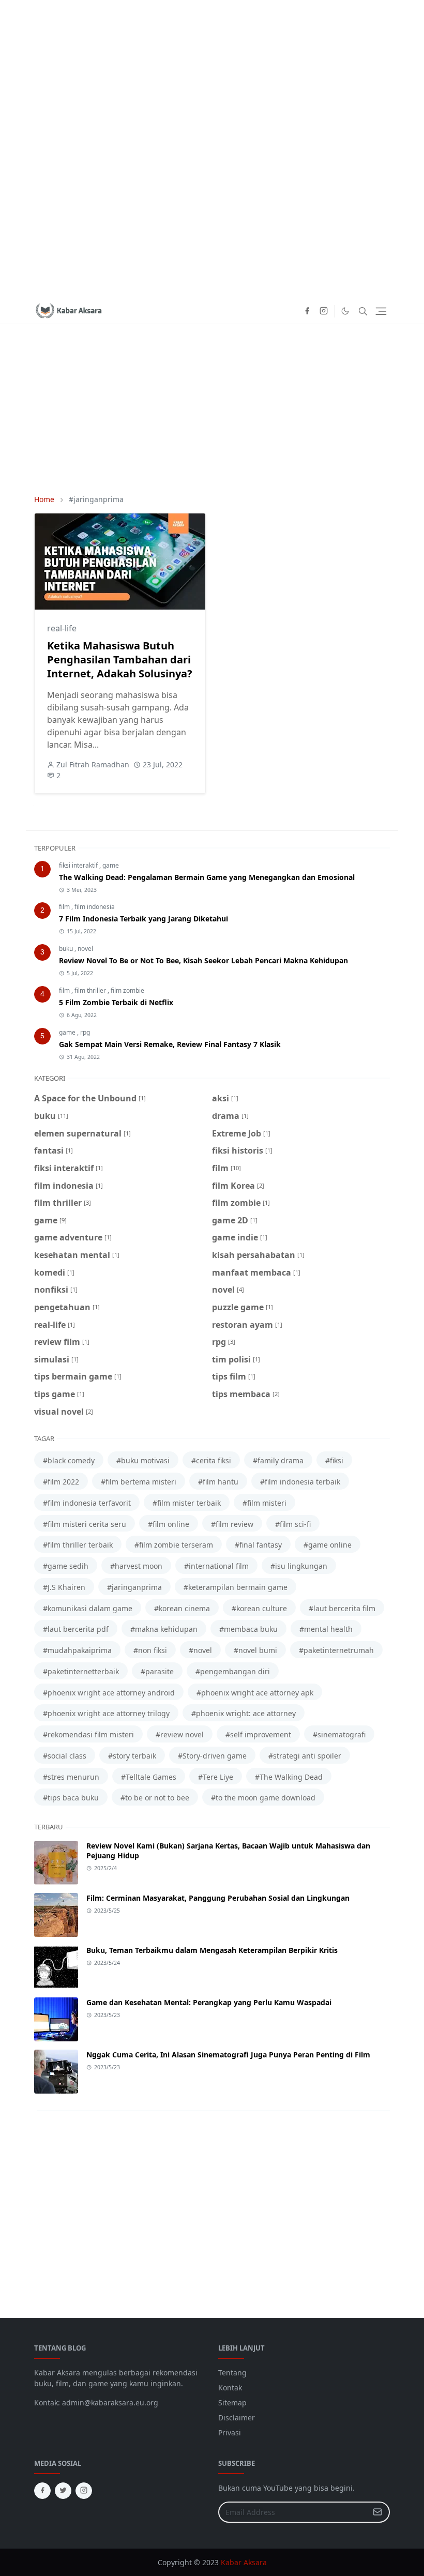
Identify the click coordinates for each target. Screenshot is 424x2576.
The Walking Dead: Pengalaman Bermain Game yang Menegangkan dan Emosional (207, 877)
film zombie (127, 990)
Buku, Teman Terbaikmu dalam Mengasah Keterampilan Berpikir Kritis (212, 1950)
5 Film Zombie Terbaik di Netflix (116, 1002)
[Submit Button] (377, 2512)
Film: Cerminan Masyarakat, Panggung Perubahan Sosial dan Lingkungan (218, 1898)
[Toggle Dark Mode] (345, 311)
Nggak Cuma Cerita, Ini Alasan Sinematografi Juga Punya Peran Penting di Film (228, 2055)
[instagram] (324, 311)
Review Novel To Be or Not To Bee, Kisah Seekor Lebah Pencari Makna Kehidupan (203, 960)
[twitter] (63, 2491)
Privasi (230, 2433)
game (111, 865)
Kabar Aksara (244, 2562)
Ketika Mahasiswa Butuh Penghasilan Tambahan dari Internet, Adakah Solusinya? (120, 660)
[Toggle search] (363, 311)
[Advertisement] (212, 149)
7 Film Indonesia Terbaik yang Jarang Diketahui (143, 919)
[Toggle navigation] (381, 311)
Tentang (232, 2373)
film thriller (91, 990)
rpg (85, 1032)
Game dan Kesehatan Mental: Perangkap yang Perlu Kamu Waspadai (209, 2002)
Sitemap (232, 2403)
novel (85, 949)
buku (67, 949)
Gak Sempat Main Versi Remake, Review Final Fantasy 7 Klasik (170, 1044)
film (65, 907)
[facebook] (307, 311)
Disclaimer (237, 2418)
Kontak (230, 2388)
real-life (62, 628)
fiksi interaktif (79, 865)
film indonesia (95, 907)
